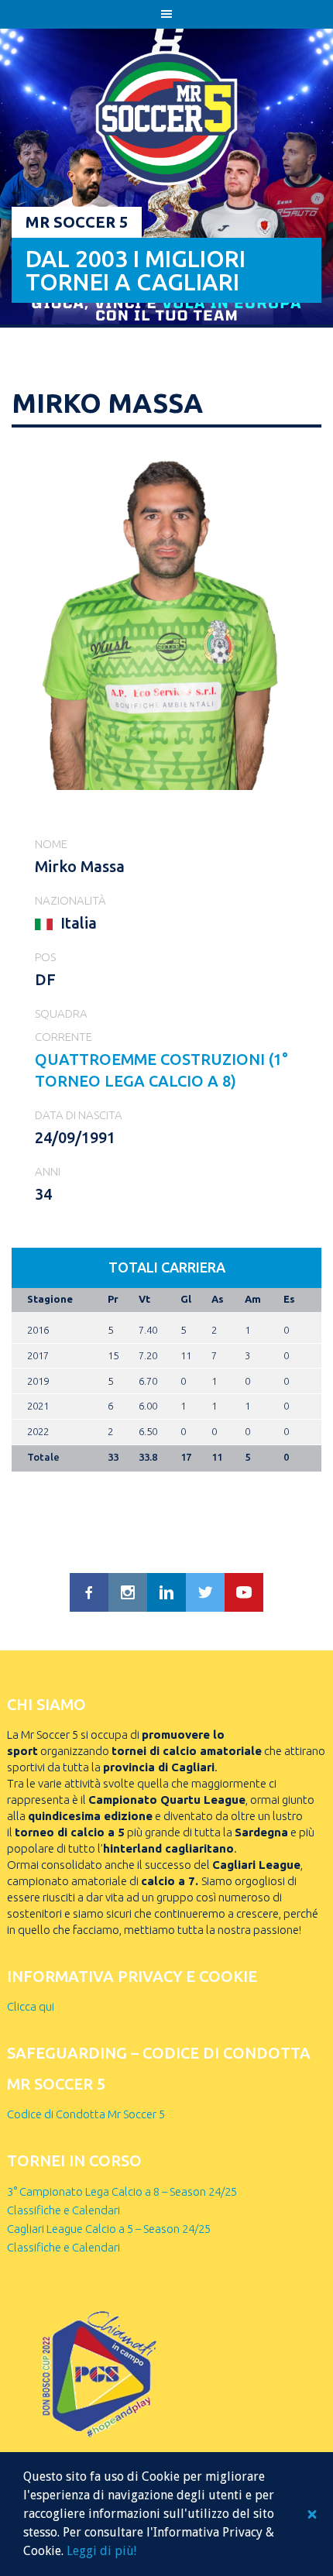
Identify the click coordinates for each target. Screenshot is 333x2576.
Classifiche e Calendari (64, 2210)
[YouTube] (244, 1592)
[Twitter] (205, 1592)
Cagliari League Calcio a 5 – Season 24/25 (109, 2229)
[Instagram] (128, 1592)
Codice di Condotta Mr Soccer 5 (86, 2114)
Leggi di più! (101, 2551)
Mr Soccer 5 (77, 222)
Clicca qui (31, 2006)
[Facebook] (89, 1592)
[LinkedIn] (166, 1592)
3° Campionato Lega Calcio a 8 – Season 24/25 (122, 2191)
